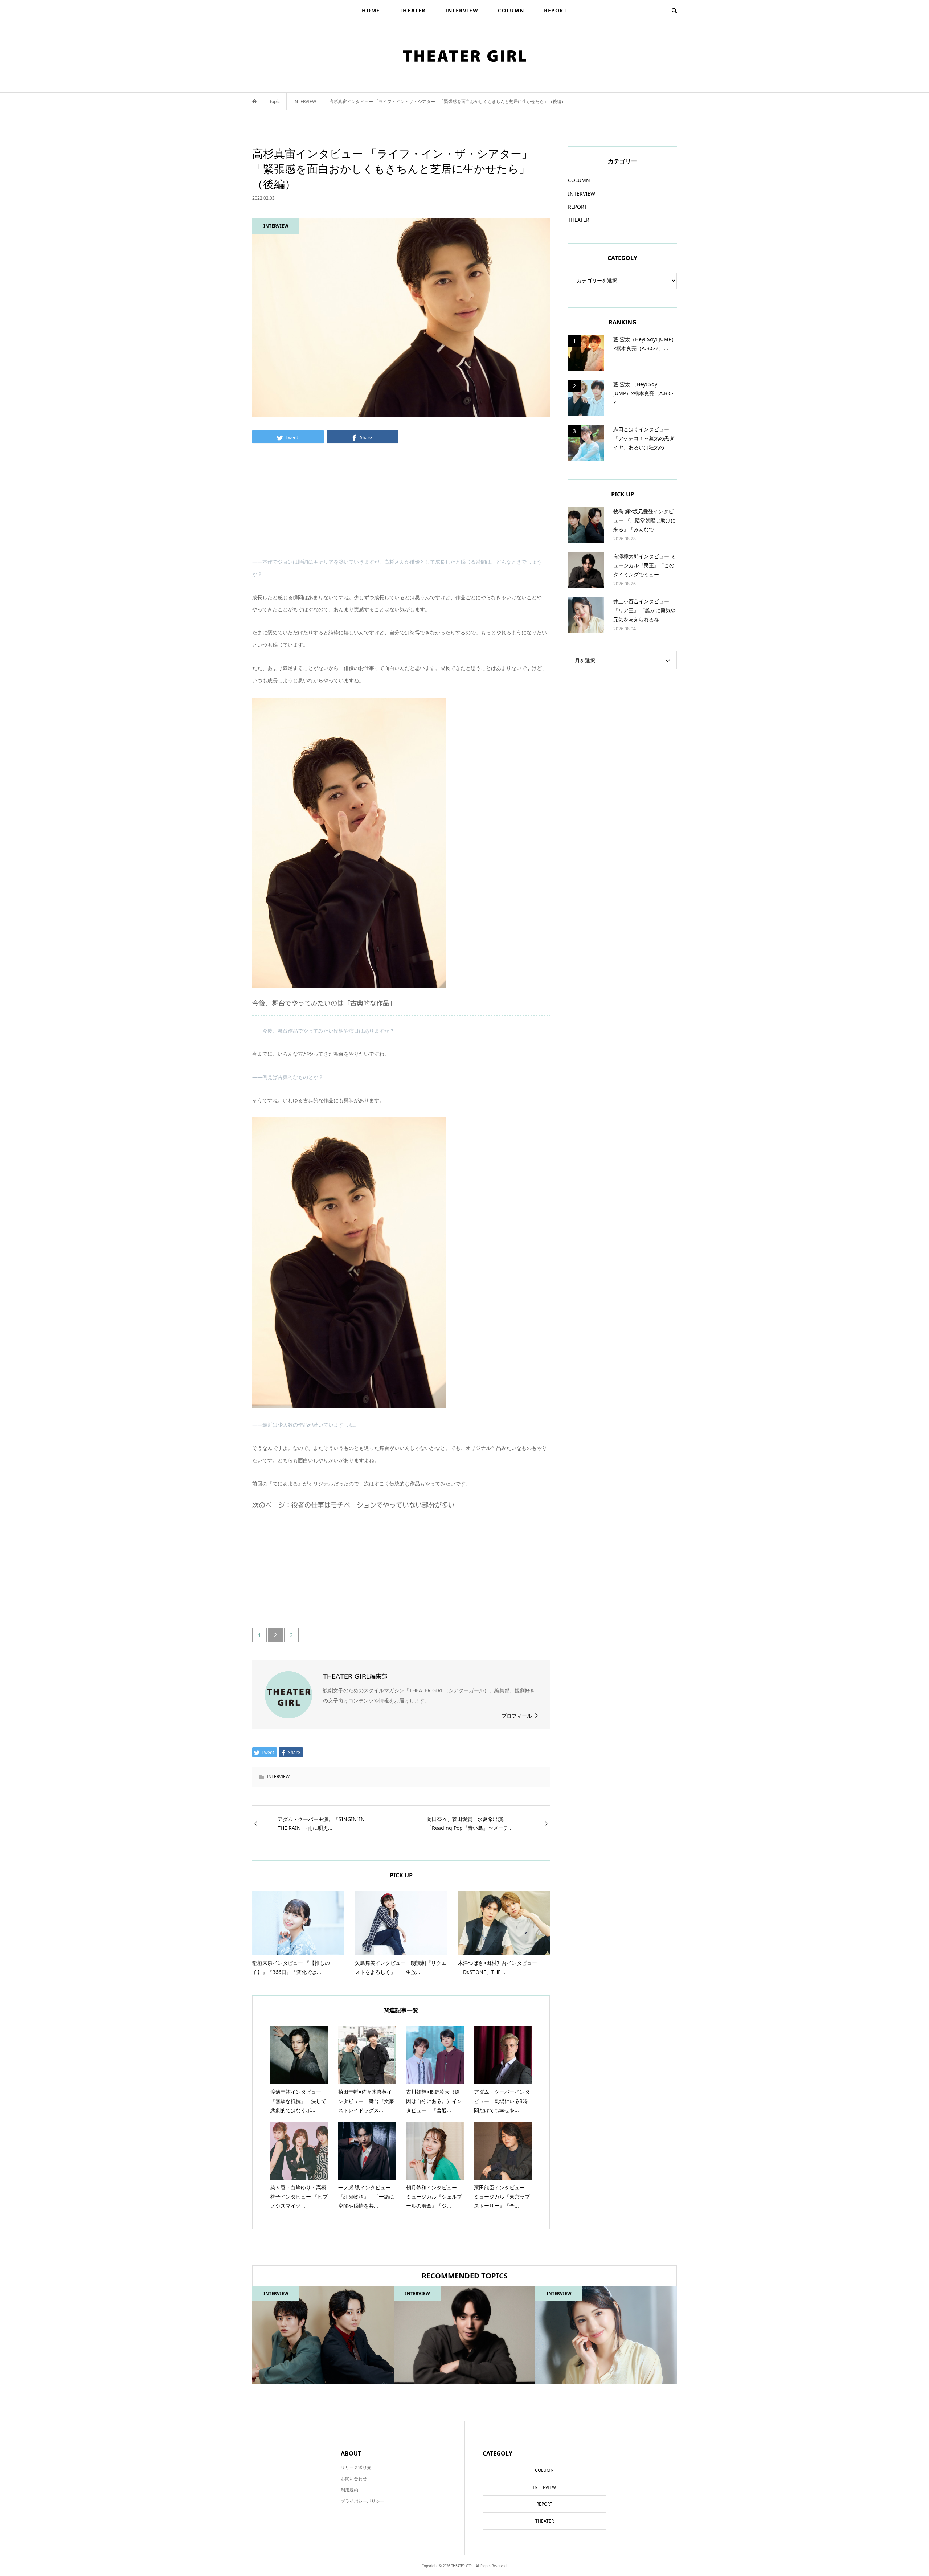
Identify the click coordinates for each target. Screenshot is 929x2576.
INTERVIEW (462, 10)
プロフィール (517, 1716)
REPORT (556, 10)
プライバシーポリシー (363, 2501)
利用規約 (349, 2490)
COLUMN (511, 10)
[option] (323, 2335)
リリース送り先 (356, 2467)
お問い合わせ (354, 2479)
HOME (371, 10)
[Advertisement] (401, 505)
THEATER (413, 10)
